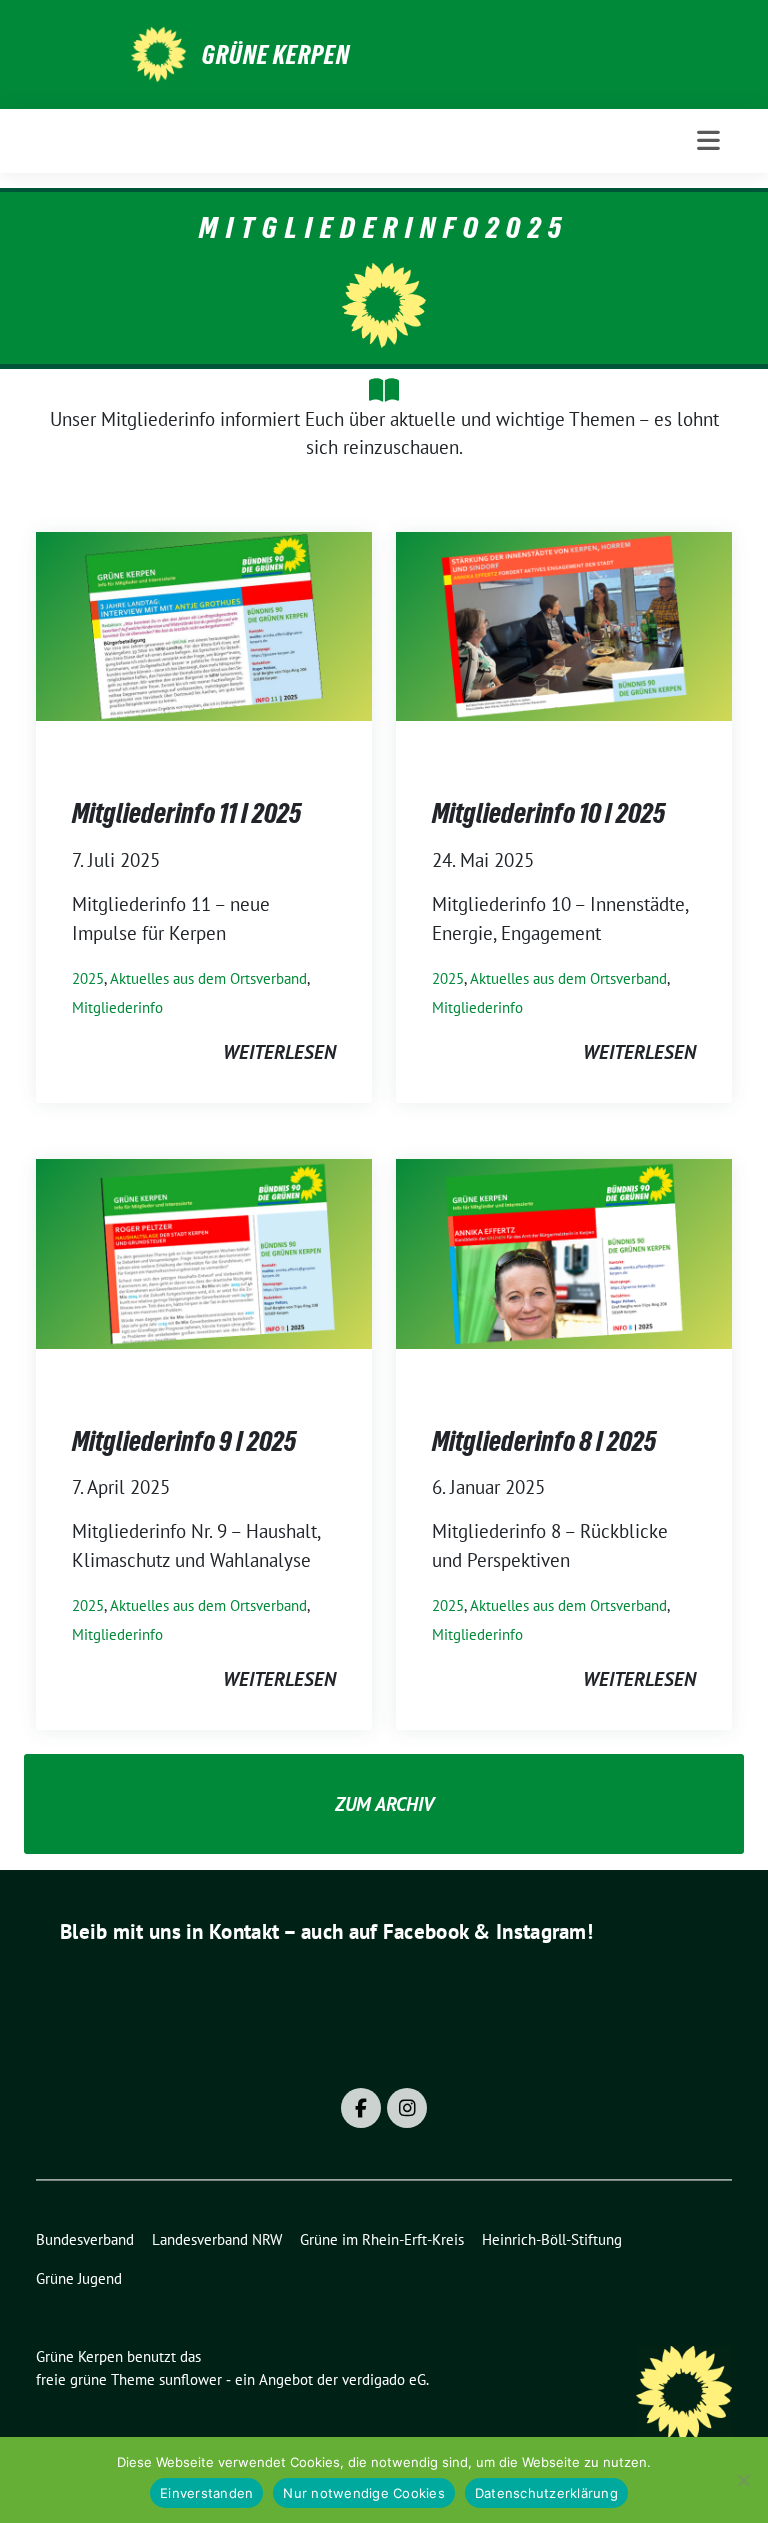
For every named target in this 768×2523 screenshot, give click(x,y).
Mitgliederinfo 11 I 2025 (186, 813)
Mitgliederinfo (117, 1007)
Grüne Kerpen (276, 55)
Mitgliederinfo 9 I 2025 (184, 1441)
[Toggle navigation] (708, 140)
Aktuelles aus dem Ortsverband (208, 978)
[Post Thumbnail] (204, 624)
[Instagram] (407, 2108)
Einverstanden (206, 2493)
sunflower (190, 2379)
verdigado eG (384, 2379)
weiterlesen (279, 1052)
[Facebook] (361, 2108)
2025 (88, 978)
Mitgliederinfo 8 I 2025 (544, 1441)
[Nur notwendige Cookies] (743, 2480)
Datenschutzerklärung (546, 2493)
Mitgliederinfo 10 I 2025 (548, 813)
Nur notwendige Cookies (364, 2493)
